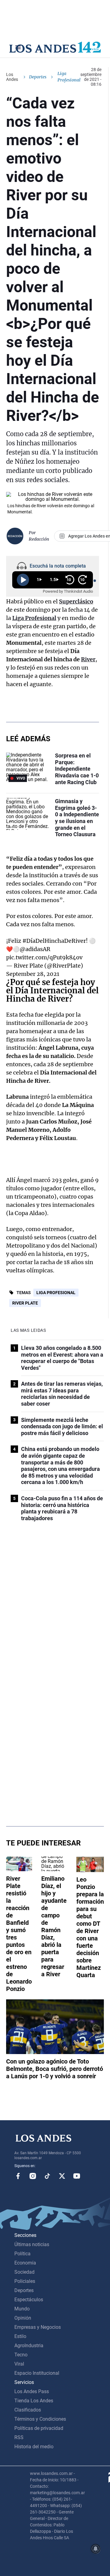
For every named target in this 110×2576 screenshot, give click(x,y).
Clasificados (28, 2410)
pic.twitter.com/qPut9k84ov (44, 957)
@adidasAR (35, 949)
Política (22, 2254)
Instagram (33, 2176)
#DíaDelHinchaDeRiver (54, 941)
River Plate (25, 1303)
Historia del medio (34, 2447)
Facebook (18, 2176)
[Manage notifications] (96, 2549)
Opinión (23, 2318)
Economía (25, 2263)
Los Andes (12, 77)
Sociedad (24, 2272)
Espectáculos (29, 2300)
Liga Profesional (56, 1293)
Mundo (22, 2309)
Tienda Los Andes (34, 2401)
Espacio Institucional (37, 2373)
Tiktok (47, 2176)
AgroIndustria (29, 2346)
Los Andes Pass (32, 2391)
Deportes (38, 77)
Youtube (77, 2176)
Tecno (21, 2355)
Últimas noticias (32, 2244)
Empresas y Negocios (38, 2327)
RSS (19, 2437)
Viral (19, 2364)
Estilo (20, 2336)
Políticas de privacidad (39, 2428)
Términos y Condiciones (40, 2419)
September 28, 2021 (33, 974)
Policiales (25, 2281)
